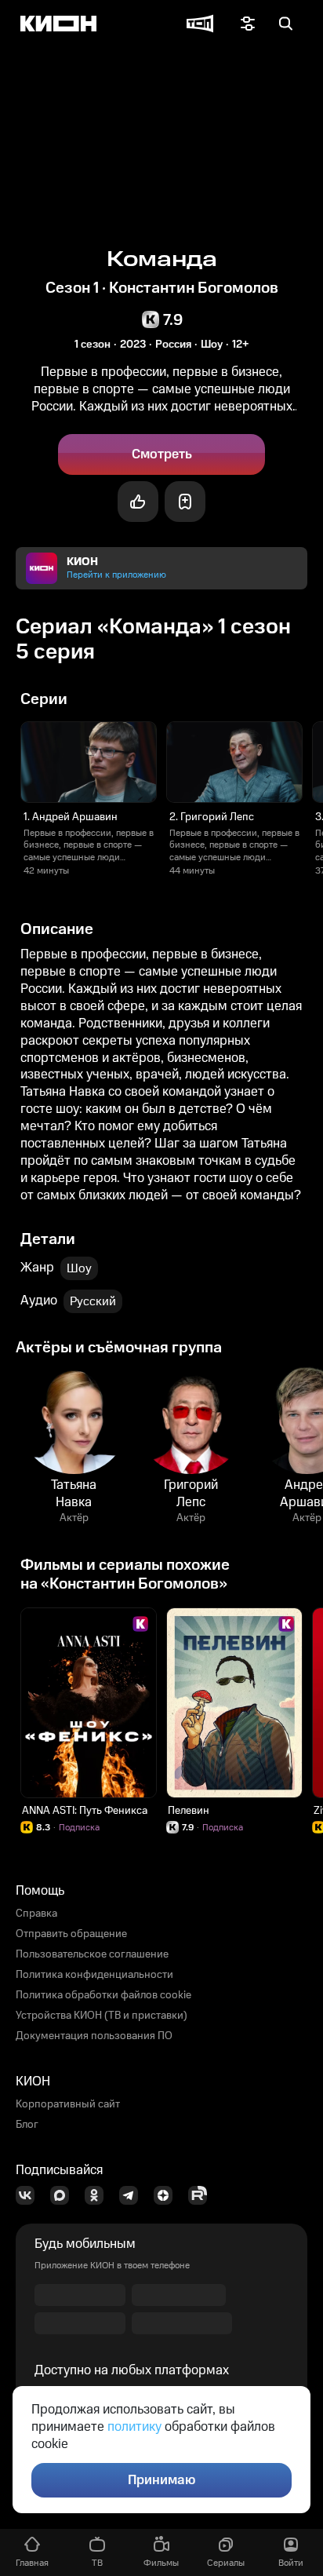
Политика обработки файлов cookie (103, 1995)
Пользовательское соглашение (92, 1954)
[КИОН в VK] (30, 2195)
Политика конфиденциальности (94, 1975)
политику (134, 2427)
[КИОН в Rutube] (202, 2195)
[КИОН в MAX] (64, 2195)
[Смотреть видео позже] (185, 502)
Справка (36, 1914)
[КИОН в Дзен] (168, 2195)
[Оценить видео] (138, 502)
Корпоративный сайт (68, 2104)
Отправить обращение (71, 1934)
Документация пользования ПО (94, 2036)
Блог (27, 2125)
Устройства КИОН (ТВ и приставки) (102, 2016)
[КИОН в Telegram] (133, 2195)
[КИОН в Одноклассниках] (99, 2195)
